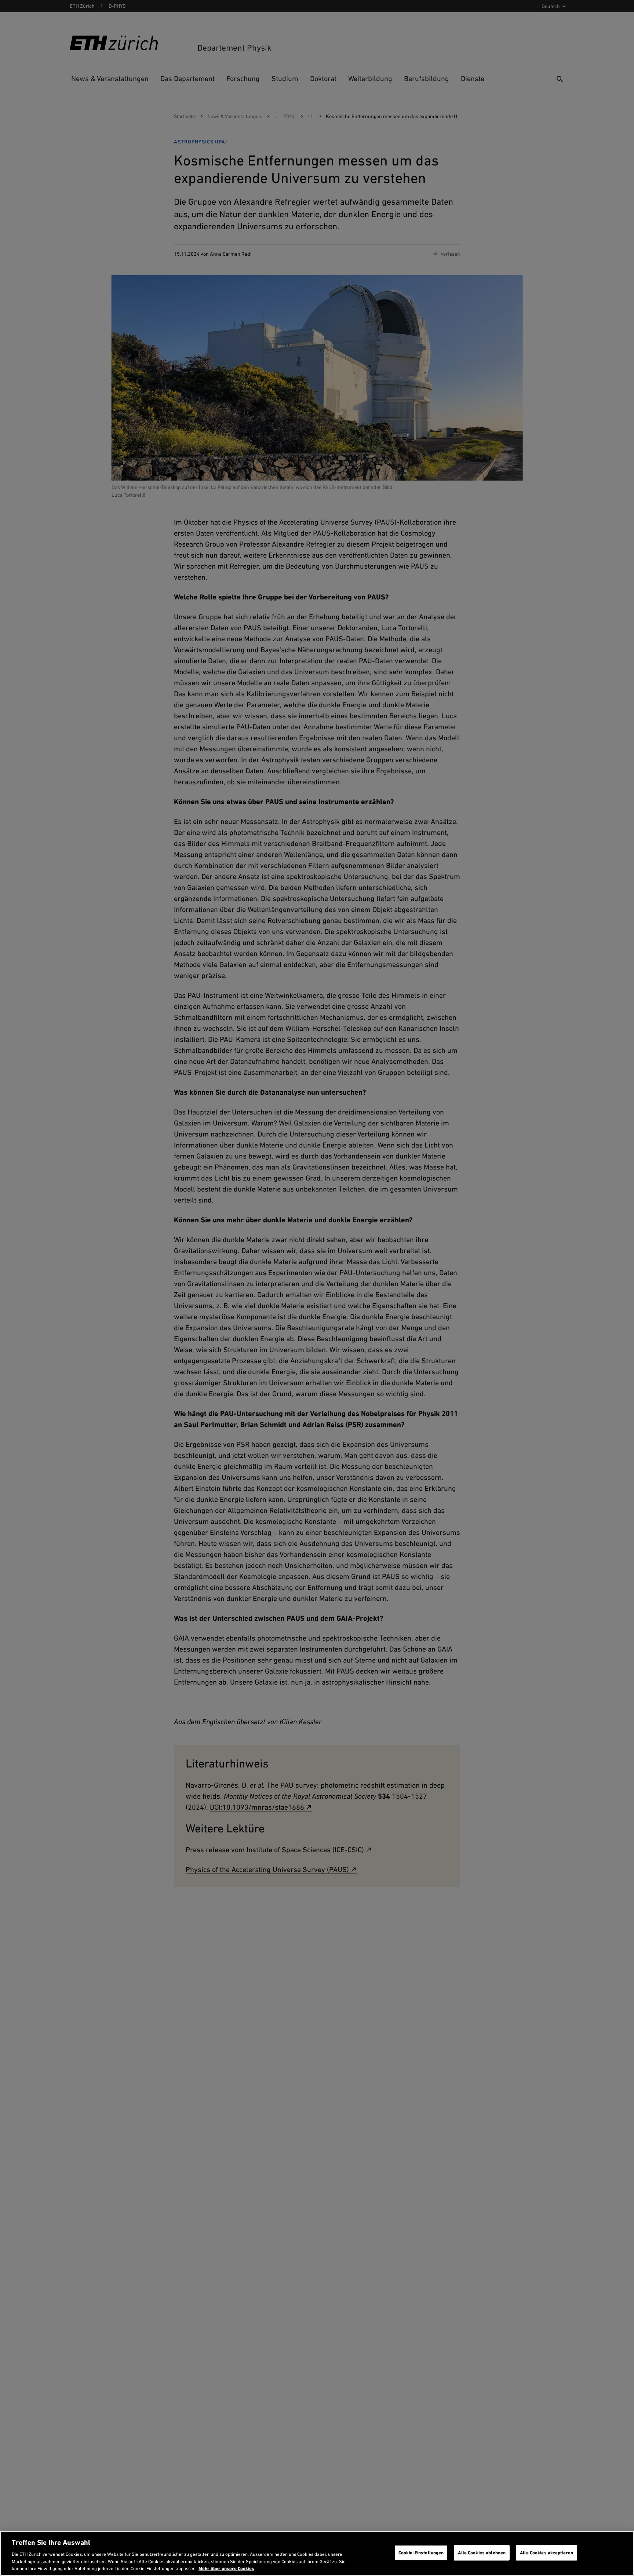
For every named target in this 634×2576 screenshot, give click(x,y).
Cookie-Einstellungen (421, 2553)
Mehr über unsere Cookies (226, 2568)
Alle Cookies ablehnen (482, 2553)
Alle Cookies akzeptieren (546, 2553)
